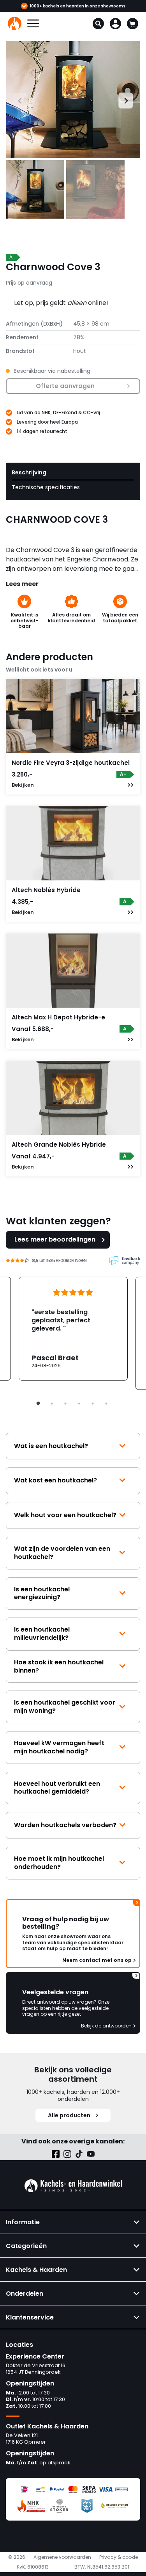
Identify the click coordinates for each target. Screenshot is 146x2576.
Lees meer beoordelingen (55, 1239)
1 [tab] (38, 1404)
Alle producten (69, 2115)
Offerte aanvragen (65, 386)
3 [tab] (65, 1404)
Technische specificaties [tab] (46, 487)
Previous (13, 100)
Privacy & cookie (119, 2557)
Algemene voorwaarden (62, 2557)
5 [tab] (93, 1404)
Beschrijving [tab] (29, 472)
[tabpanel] (73, 1329)
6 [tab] (106, 1404)
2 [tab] (52, 1404)
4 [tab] (79, 1404)
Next (122, 100)
